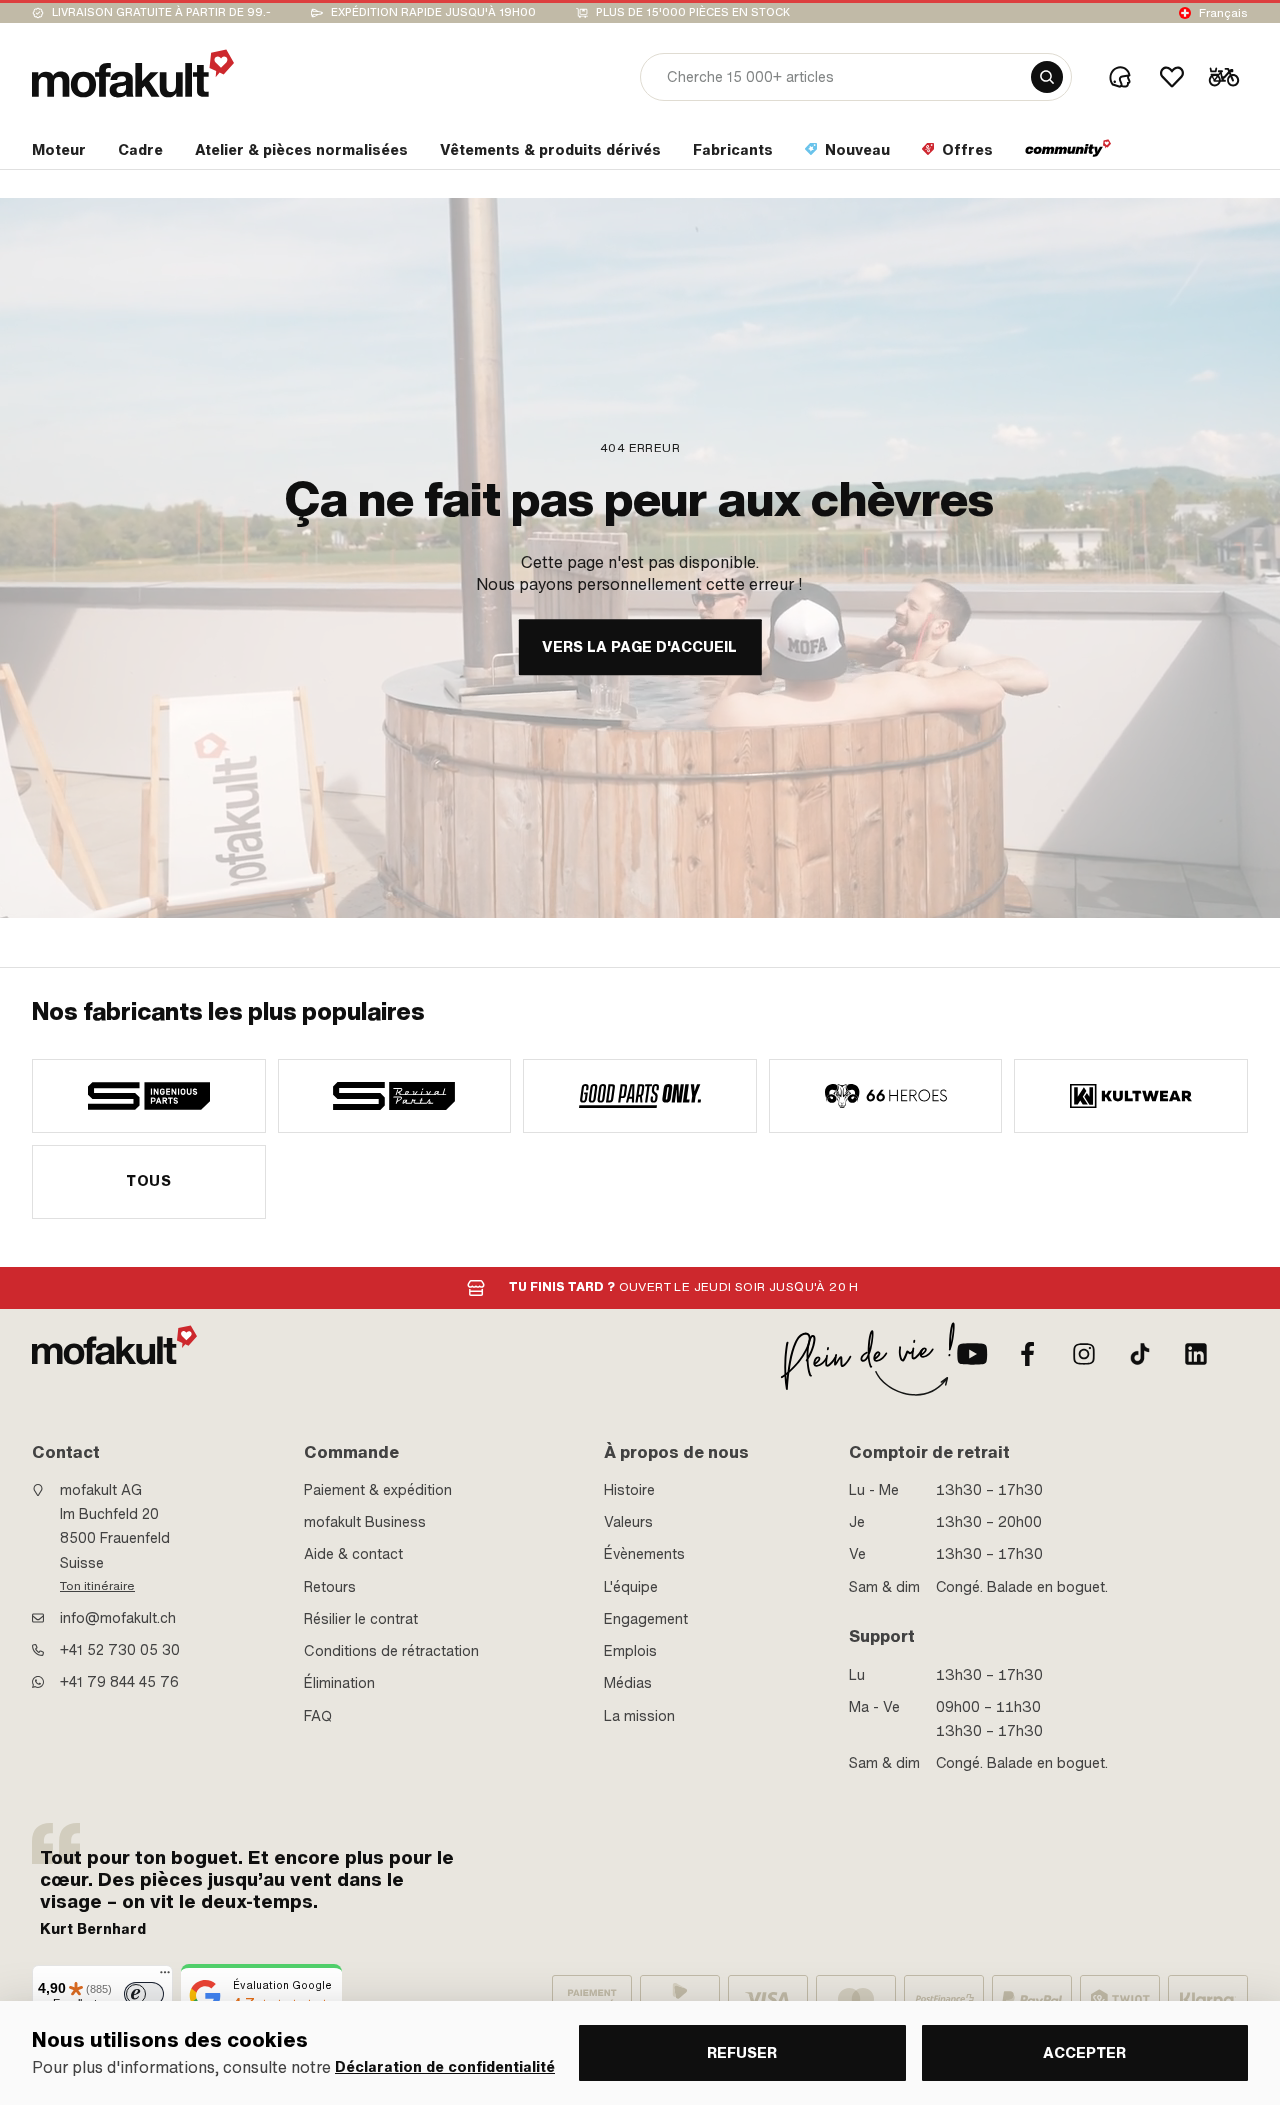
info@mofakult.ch (118, 1618)
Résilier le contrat (361, 1619)
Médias (628, 1683)
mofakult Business (365, 1522)
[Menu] (165, 1977)
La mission (639, 1716)
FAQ (318, 1716)
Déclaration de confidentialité (445, 2067)
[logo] (133, 73)
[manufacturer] (149, 1096)
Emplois (630, 1651)
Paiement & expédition (378, 1490)
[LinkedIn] (1196, 1354)
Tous (148, 1181)
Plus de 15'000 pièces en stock (693, 12)
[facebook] (1028, 1354)
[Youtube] (972, 1354)
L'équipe (631, 1587)
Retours (330, 1587)
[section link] (1068, 154)
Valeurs (628, 1522)
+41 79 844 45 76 (119, 1682)
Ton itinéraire (97, 1586)
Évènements (644, 1554)
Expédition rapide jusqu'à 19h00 (433, 12)
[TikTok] (1140, 1354)
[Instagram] (1084, 1354)
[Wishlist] (1172, 77)
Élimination (339, 1683)
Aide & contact (353, 1554)
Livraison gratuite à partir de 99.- (161, 12)
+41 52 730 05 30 (120, 1650)
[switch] (144, 1994)
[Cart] (1224, 77)
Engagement (646, 1619)
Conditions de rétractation (391, 1651)
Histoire (629, 1490)
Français (1223, 13)
